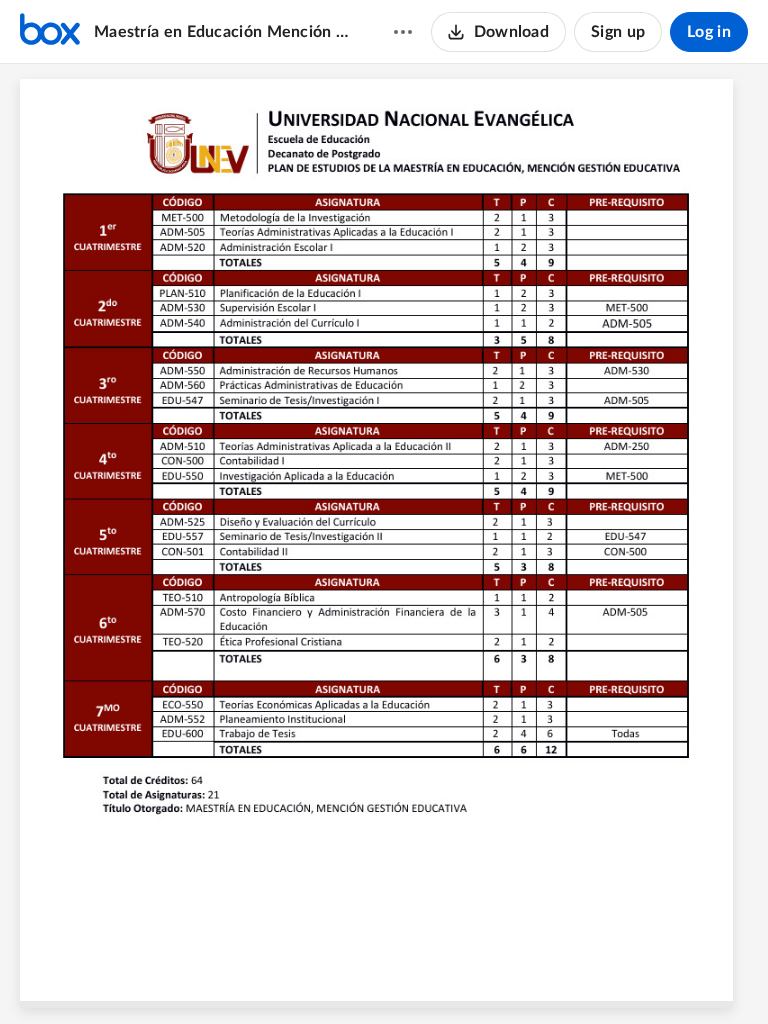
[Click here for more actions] (403, 32)
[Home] (50, 32)
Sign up (618, 32)
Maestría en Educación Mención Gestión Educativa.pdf (224, 32)
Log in (709, 32)
